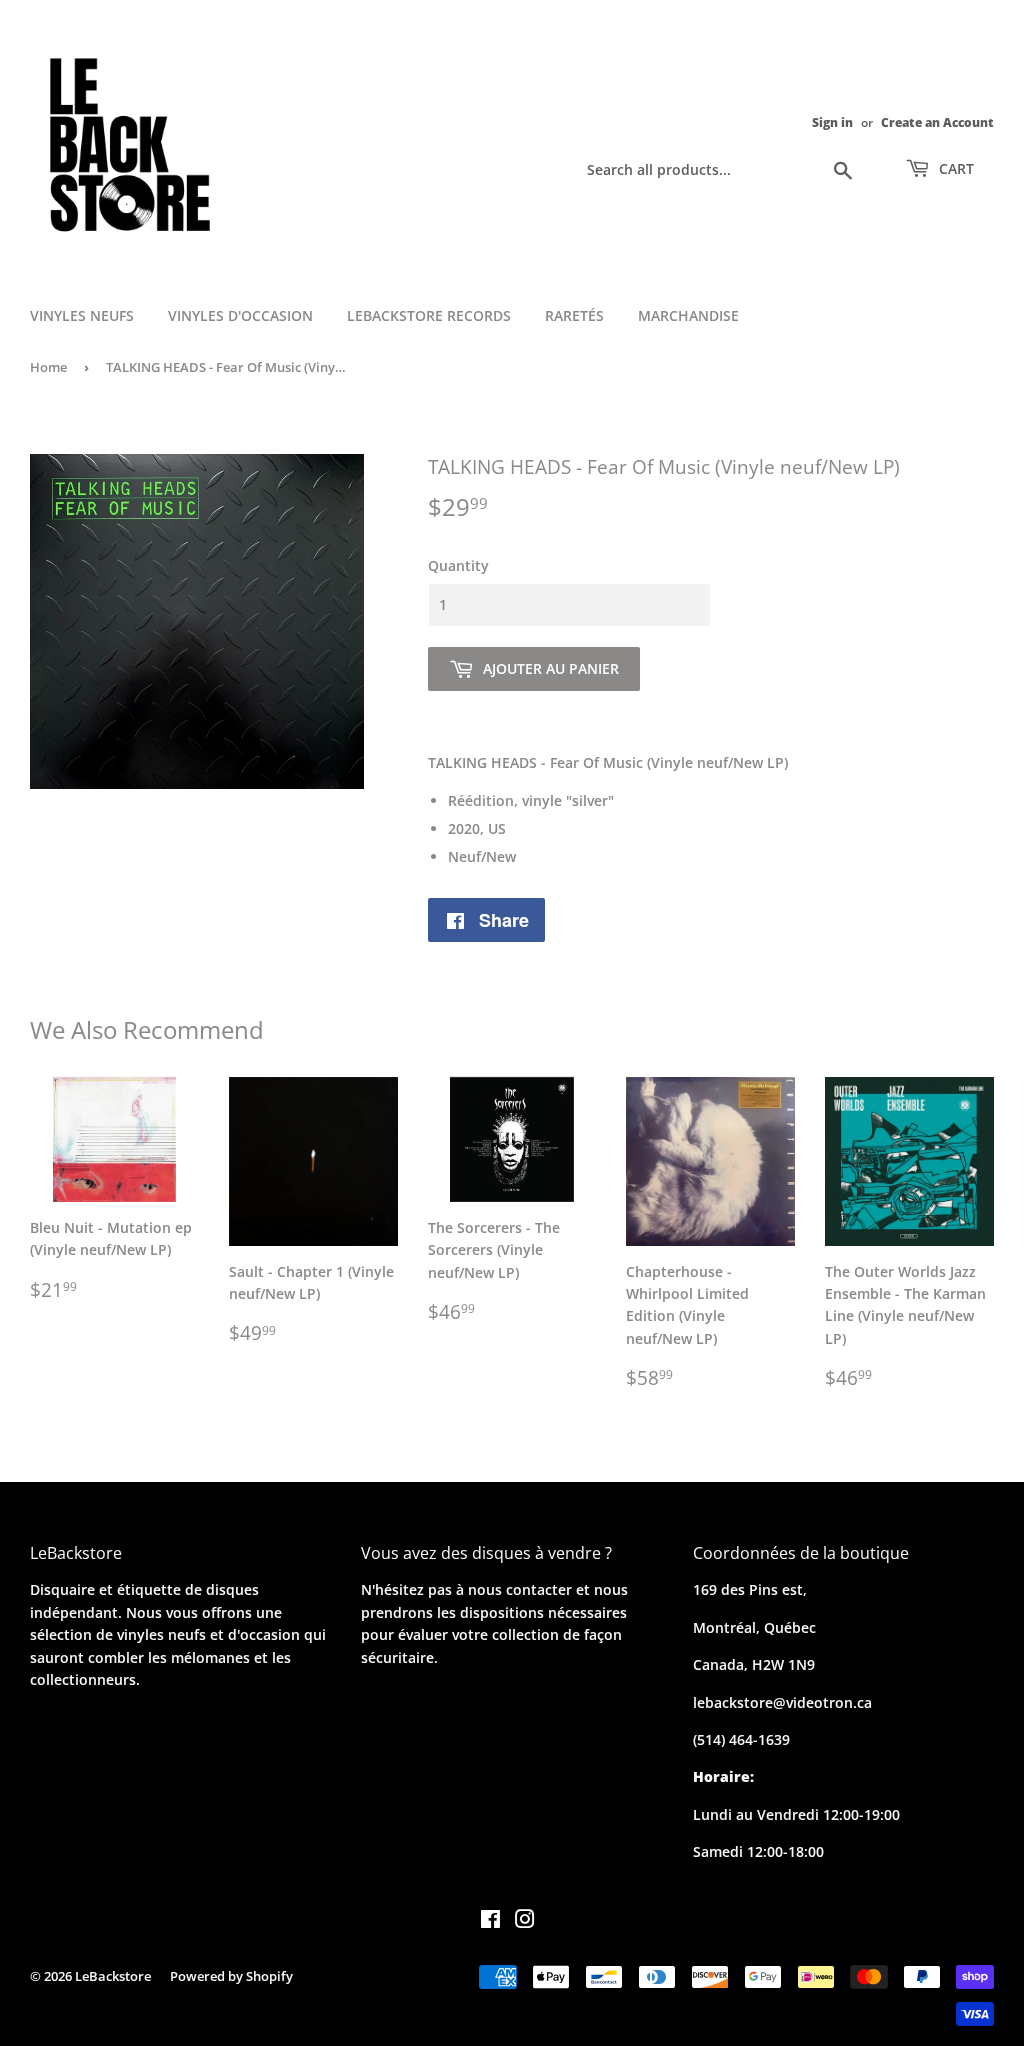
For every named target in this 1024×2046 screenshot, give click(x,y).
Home (48, 367)
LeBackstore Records (429, 315)
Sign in (832, 122)
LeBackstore (113, 1976)
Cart (954, 168)
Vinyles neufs (82, 315)
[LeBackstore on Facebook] (490, 1921)
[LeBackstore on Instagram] (525, 1921)
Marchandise (688, 315)
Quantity (458, 565)
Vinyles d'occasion (240, 315)
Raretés (574, 315)
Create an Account (937, 122)
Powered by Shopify (231, 1976)
